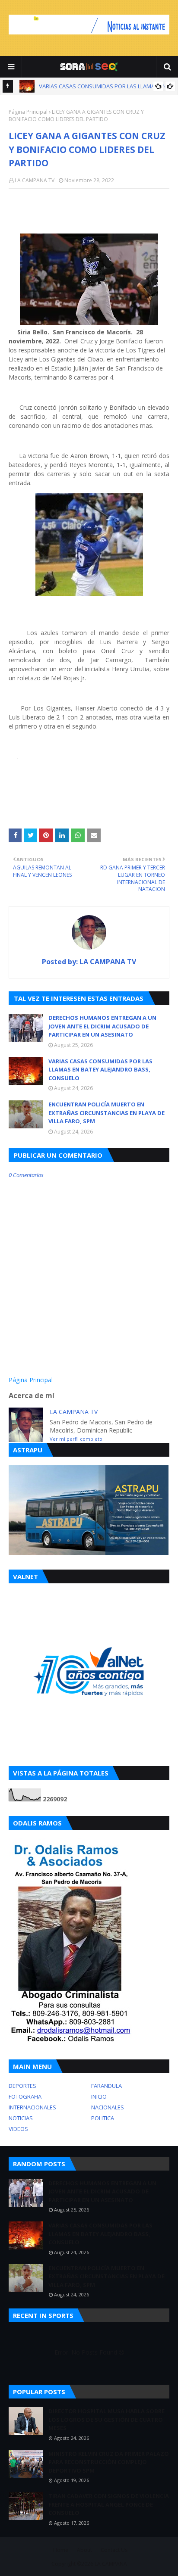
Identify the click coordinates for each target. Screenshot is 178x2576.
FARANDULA (106, 2086)
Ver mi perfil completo (76, 1439)
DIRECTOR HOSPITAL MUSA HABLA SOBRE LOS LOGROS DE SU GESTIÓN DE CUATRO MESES (106, 2419)
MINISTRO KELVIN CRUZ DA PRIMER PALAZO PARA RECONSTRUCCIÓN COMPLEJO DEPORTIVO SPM (109, 2462)
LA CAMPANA (111, 2564)
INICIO (99, 2096)
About (84, 2550)
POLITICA (103, 2118)
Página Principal (28, 112)
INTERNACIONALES (32, 2107)
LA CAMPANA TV (35, 180)
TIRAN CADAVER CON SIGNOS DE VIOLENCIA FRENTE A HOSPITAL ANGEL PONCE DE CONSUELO (109, 2504)
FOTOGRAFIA (25, 2096)
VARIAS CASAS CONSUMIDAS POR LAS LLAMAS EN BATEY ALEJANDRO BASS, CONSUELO (100, 1070)
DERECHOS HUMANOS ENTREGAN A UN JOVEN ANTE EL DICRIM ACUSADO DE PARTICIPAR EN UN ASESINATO (102, 1026)
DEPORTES (22, 2086)
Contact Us (114, 2550)
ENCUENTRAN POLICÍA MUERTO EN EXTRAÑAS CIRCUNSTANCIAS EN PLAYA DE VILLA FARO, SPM (106, 1113)
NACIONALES (108, 2107)
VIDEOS (18, 2129)
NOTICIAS (21, 2118)
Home (61, 2550)
